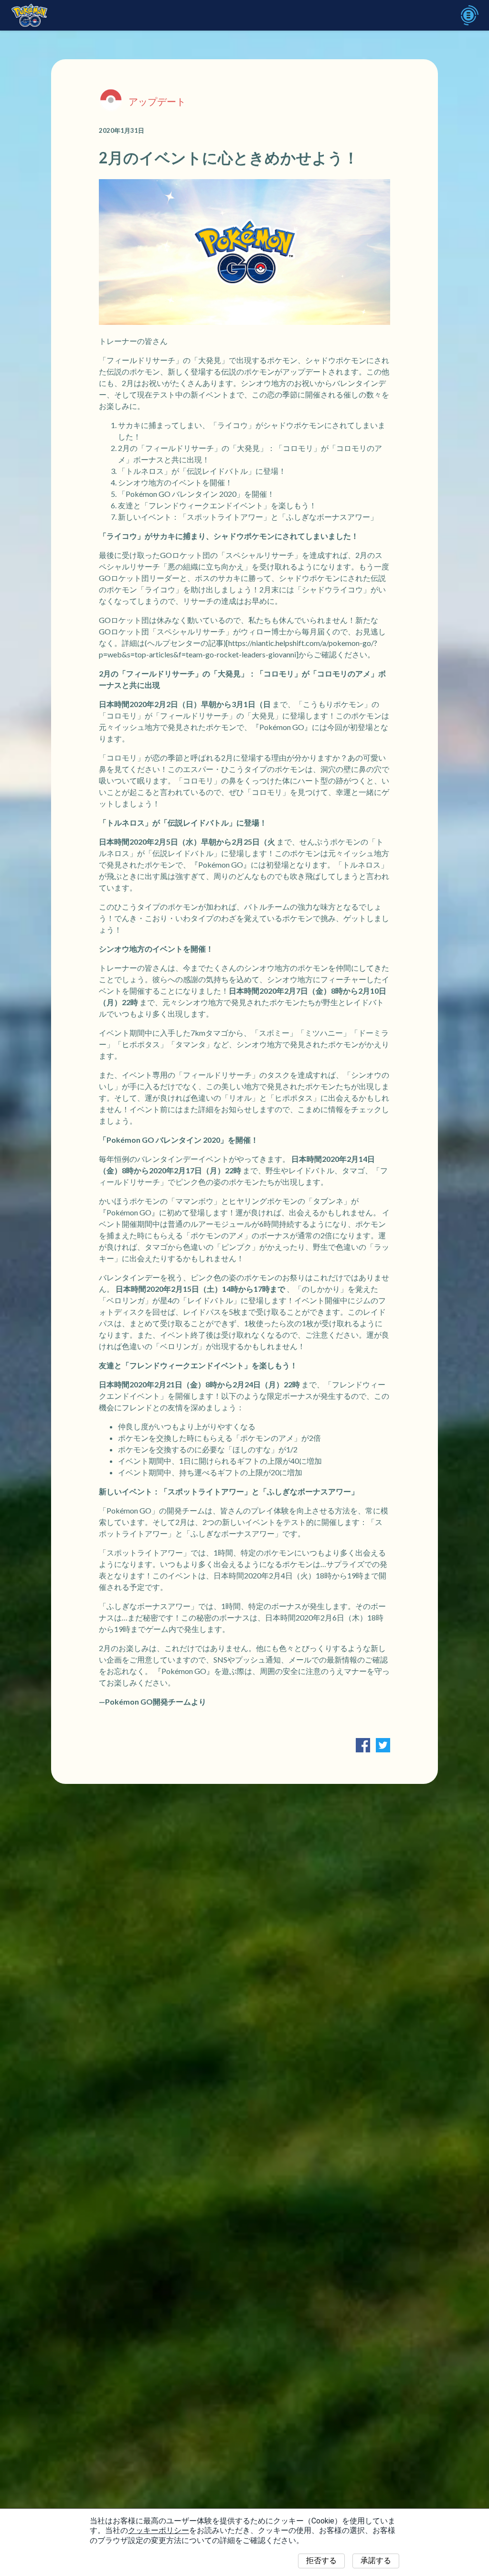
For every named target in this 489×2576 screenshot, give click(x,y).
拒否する (321, 2560)
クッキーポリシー (159, 2530)
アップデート (157, 101)
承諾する (376, 2560)
